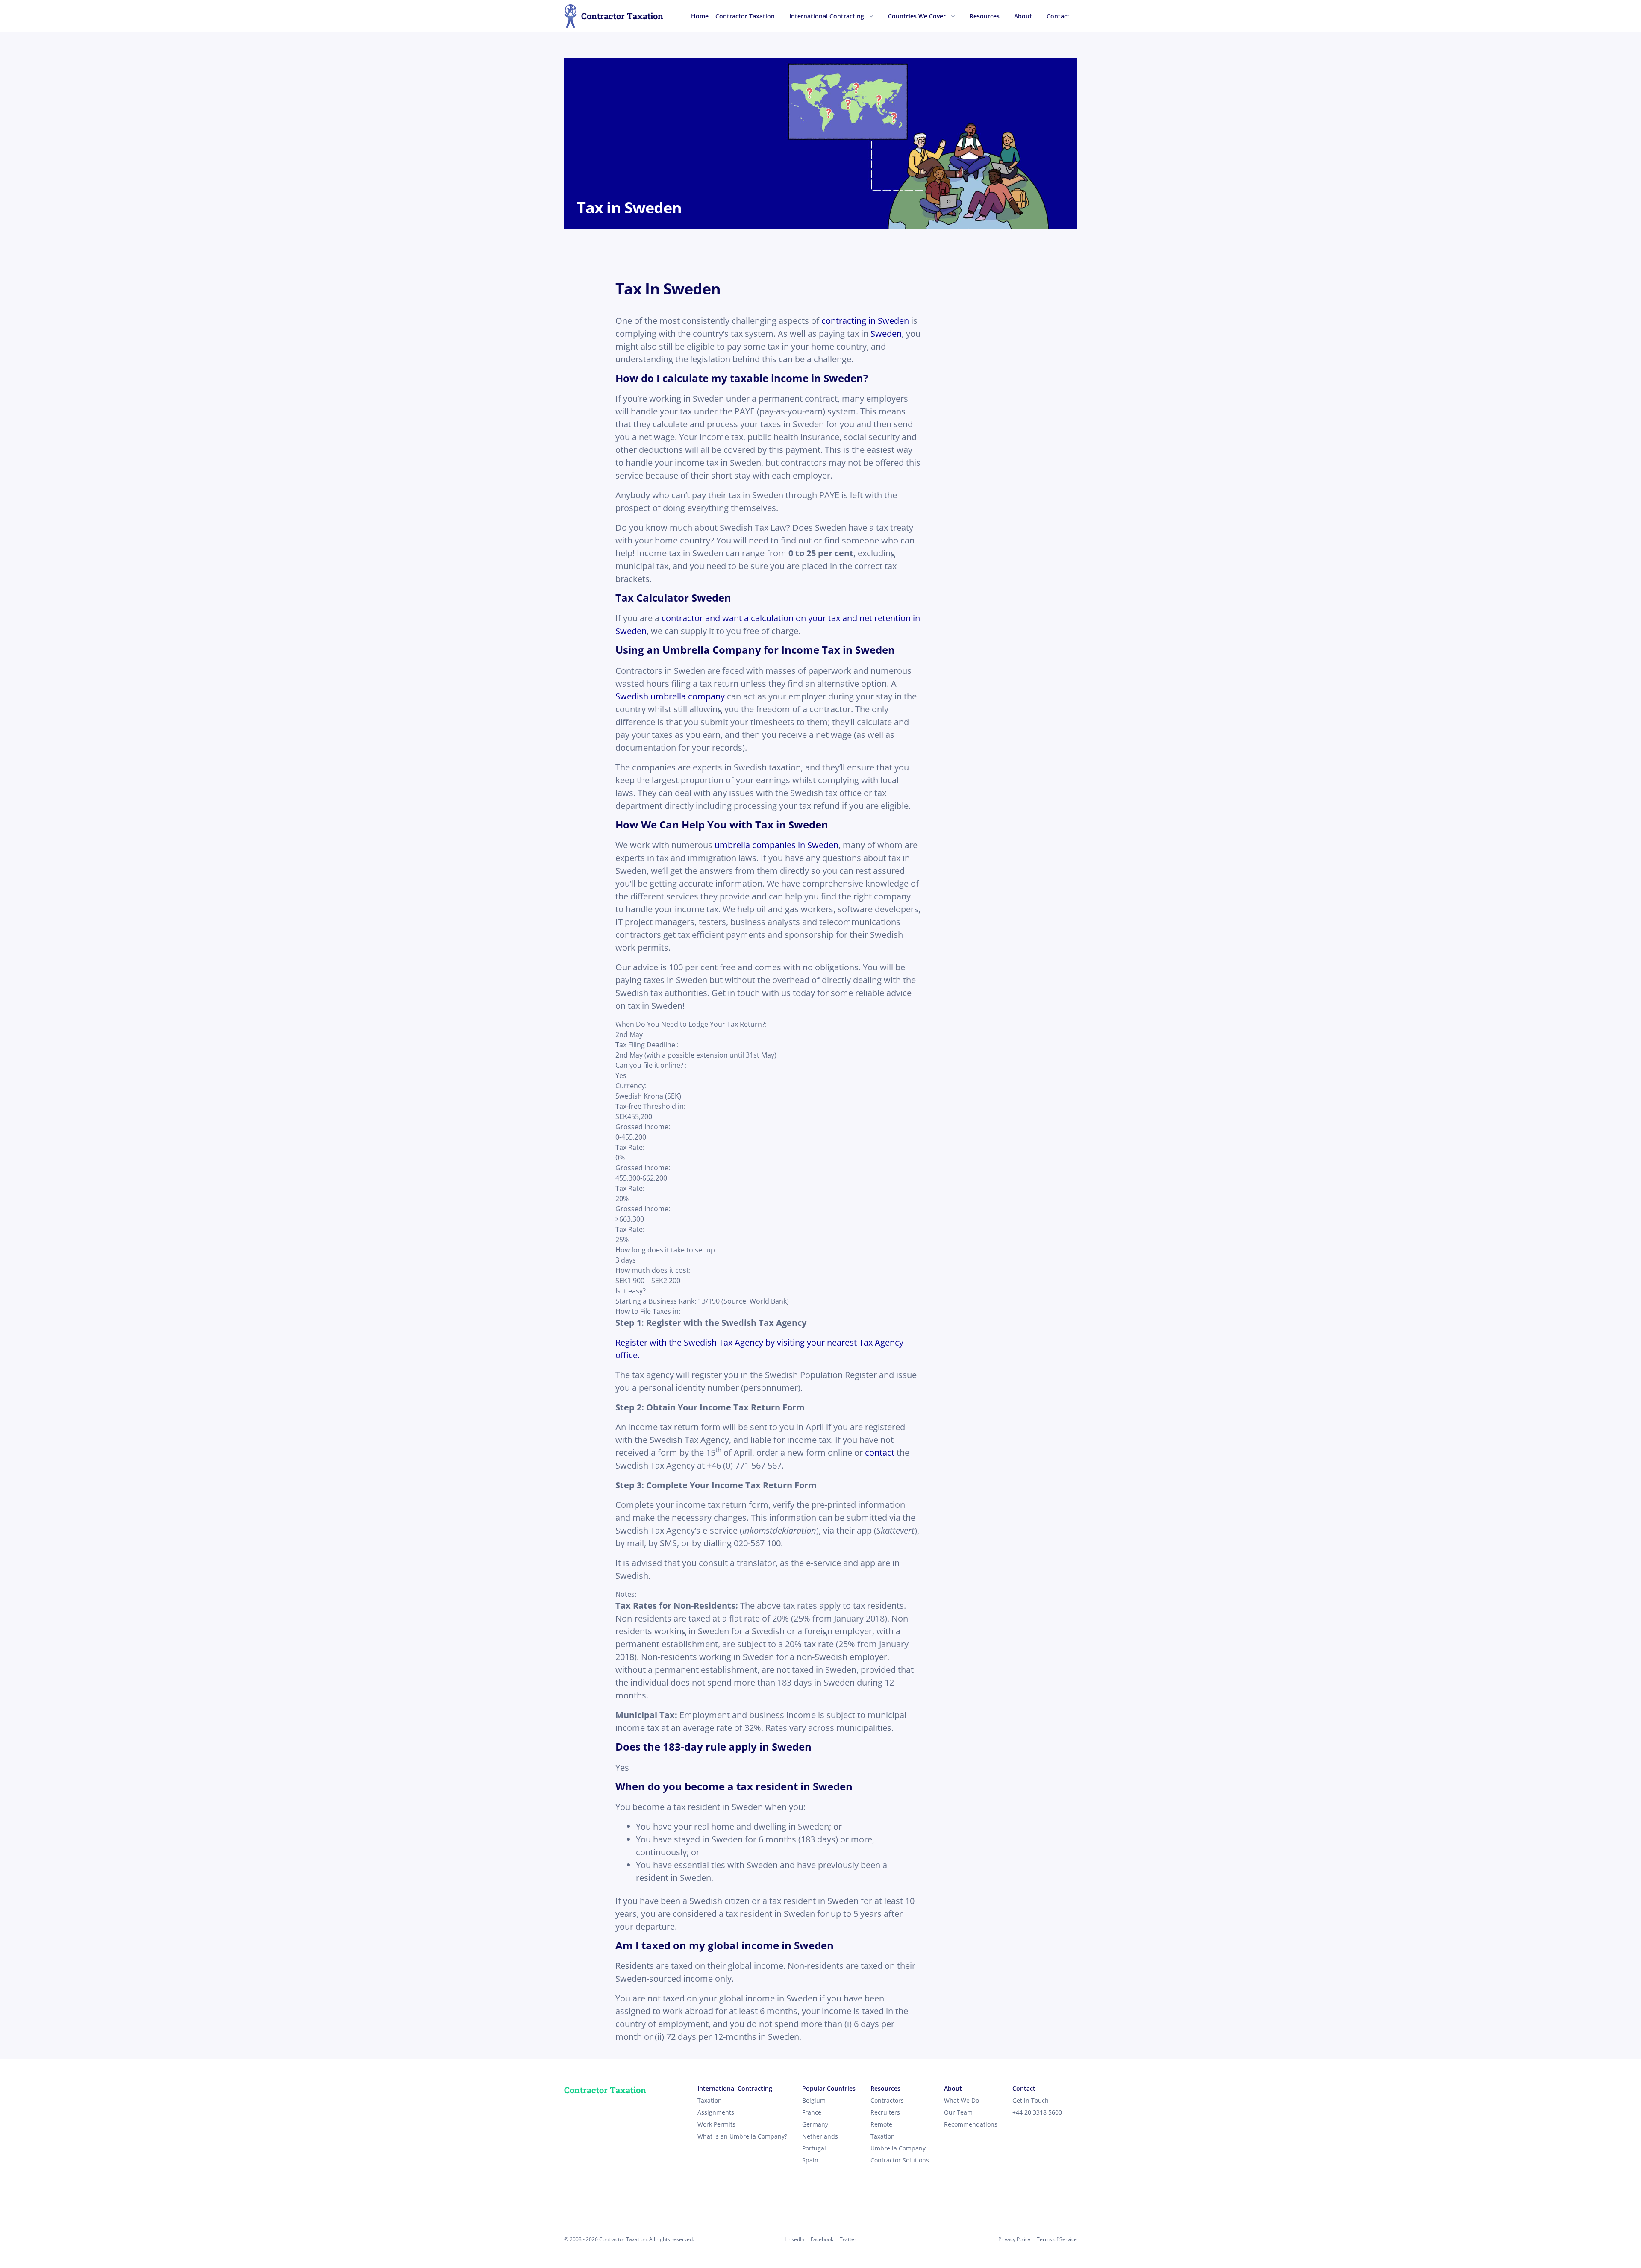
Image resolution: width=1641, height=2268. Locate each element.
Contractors (887, 2100)
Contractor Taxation (622, 16)
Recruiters (885, 2112)
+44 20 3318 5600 (1037, 2112)
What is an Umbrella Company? (742, 2136)
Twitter (848, 2239)
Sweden (886, 333)
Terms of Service (1057, 2239)
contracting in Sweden (865, 321)
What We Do (962, 2100)
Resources (985, 16)
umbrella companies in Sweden (776, 845)
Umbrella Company (898, 2148)
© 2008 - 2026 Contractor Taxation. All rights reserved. (629, 2239)
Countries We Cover (917, 16)
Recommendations (971, 2124)
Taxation (710, 2100)
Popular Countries (829, 2088)
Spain (810, 2160)
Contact (1058, 16)
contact (880, 1453)
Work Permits (716, 2124)
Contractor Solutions (900, 2160)
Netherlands (820, 2136)
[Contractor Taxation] (571, 16)
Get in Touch (1031, 2100)
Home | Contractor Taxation (733, 16)
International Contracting (827, 16)
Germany (815, 2124)
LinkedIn (794, 2239)
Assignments (716, 2112)
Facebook (822, 2239)
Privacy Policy (1014, 2239)
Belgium (814, 2100)
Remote (881, 2124)
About (1023, 16)
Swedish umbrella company (670, 696)
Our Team (958, 2112)
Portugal (814, 2148)
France (812, 2112)
